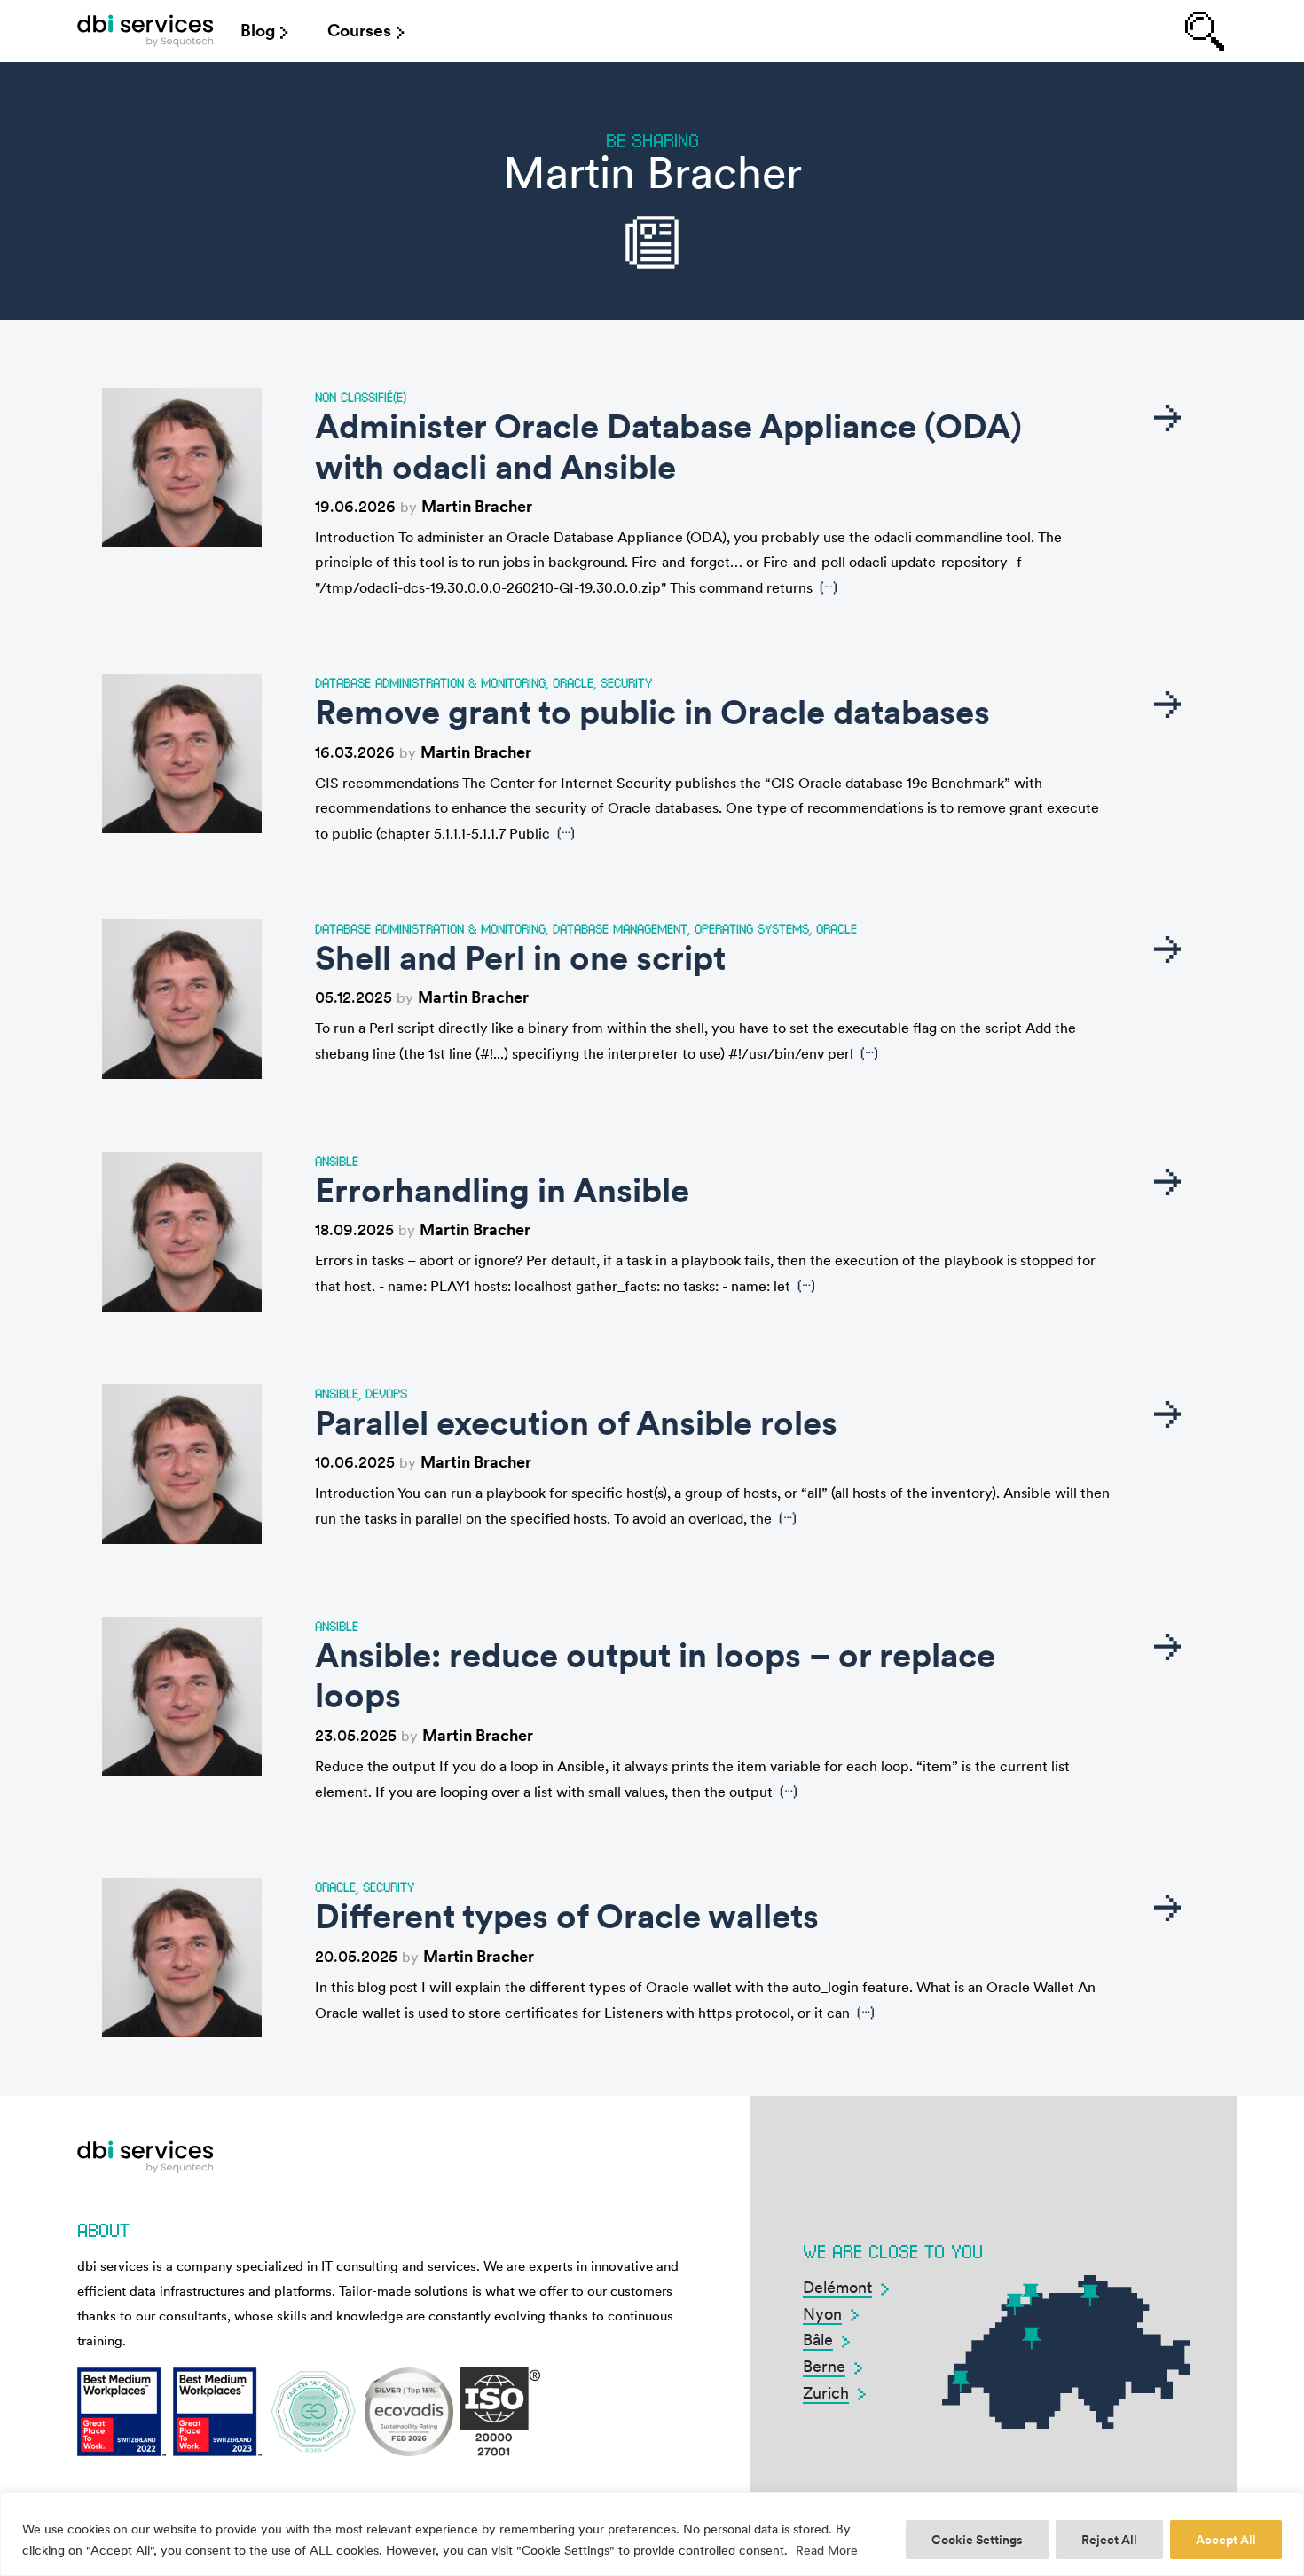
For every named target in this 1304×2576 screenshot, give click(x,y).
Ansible (337, 1161)
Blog (258, 31)
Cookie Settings (977, 2540)
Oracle (573, 682)
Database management (620, 928)
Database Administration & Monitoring (430, 682)
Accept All (1226, 2540)
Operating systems (752, 928)
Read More (827, 2550)
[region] (652, 2534)
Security (626, 682)
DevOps (386, 1393)
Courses (359, 31)
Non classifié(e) (361, 397)
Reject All (1109, 2540)
